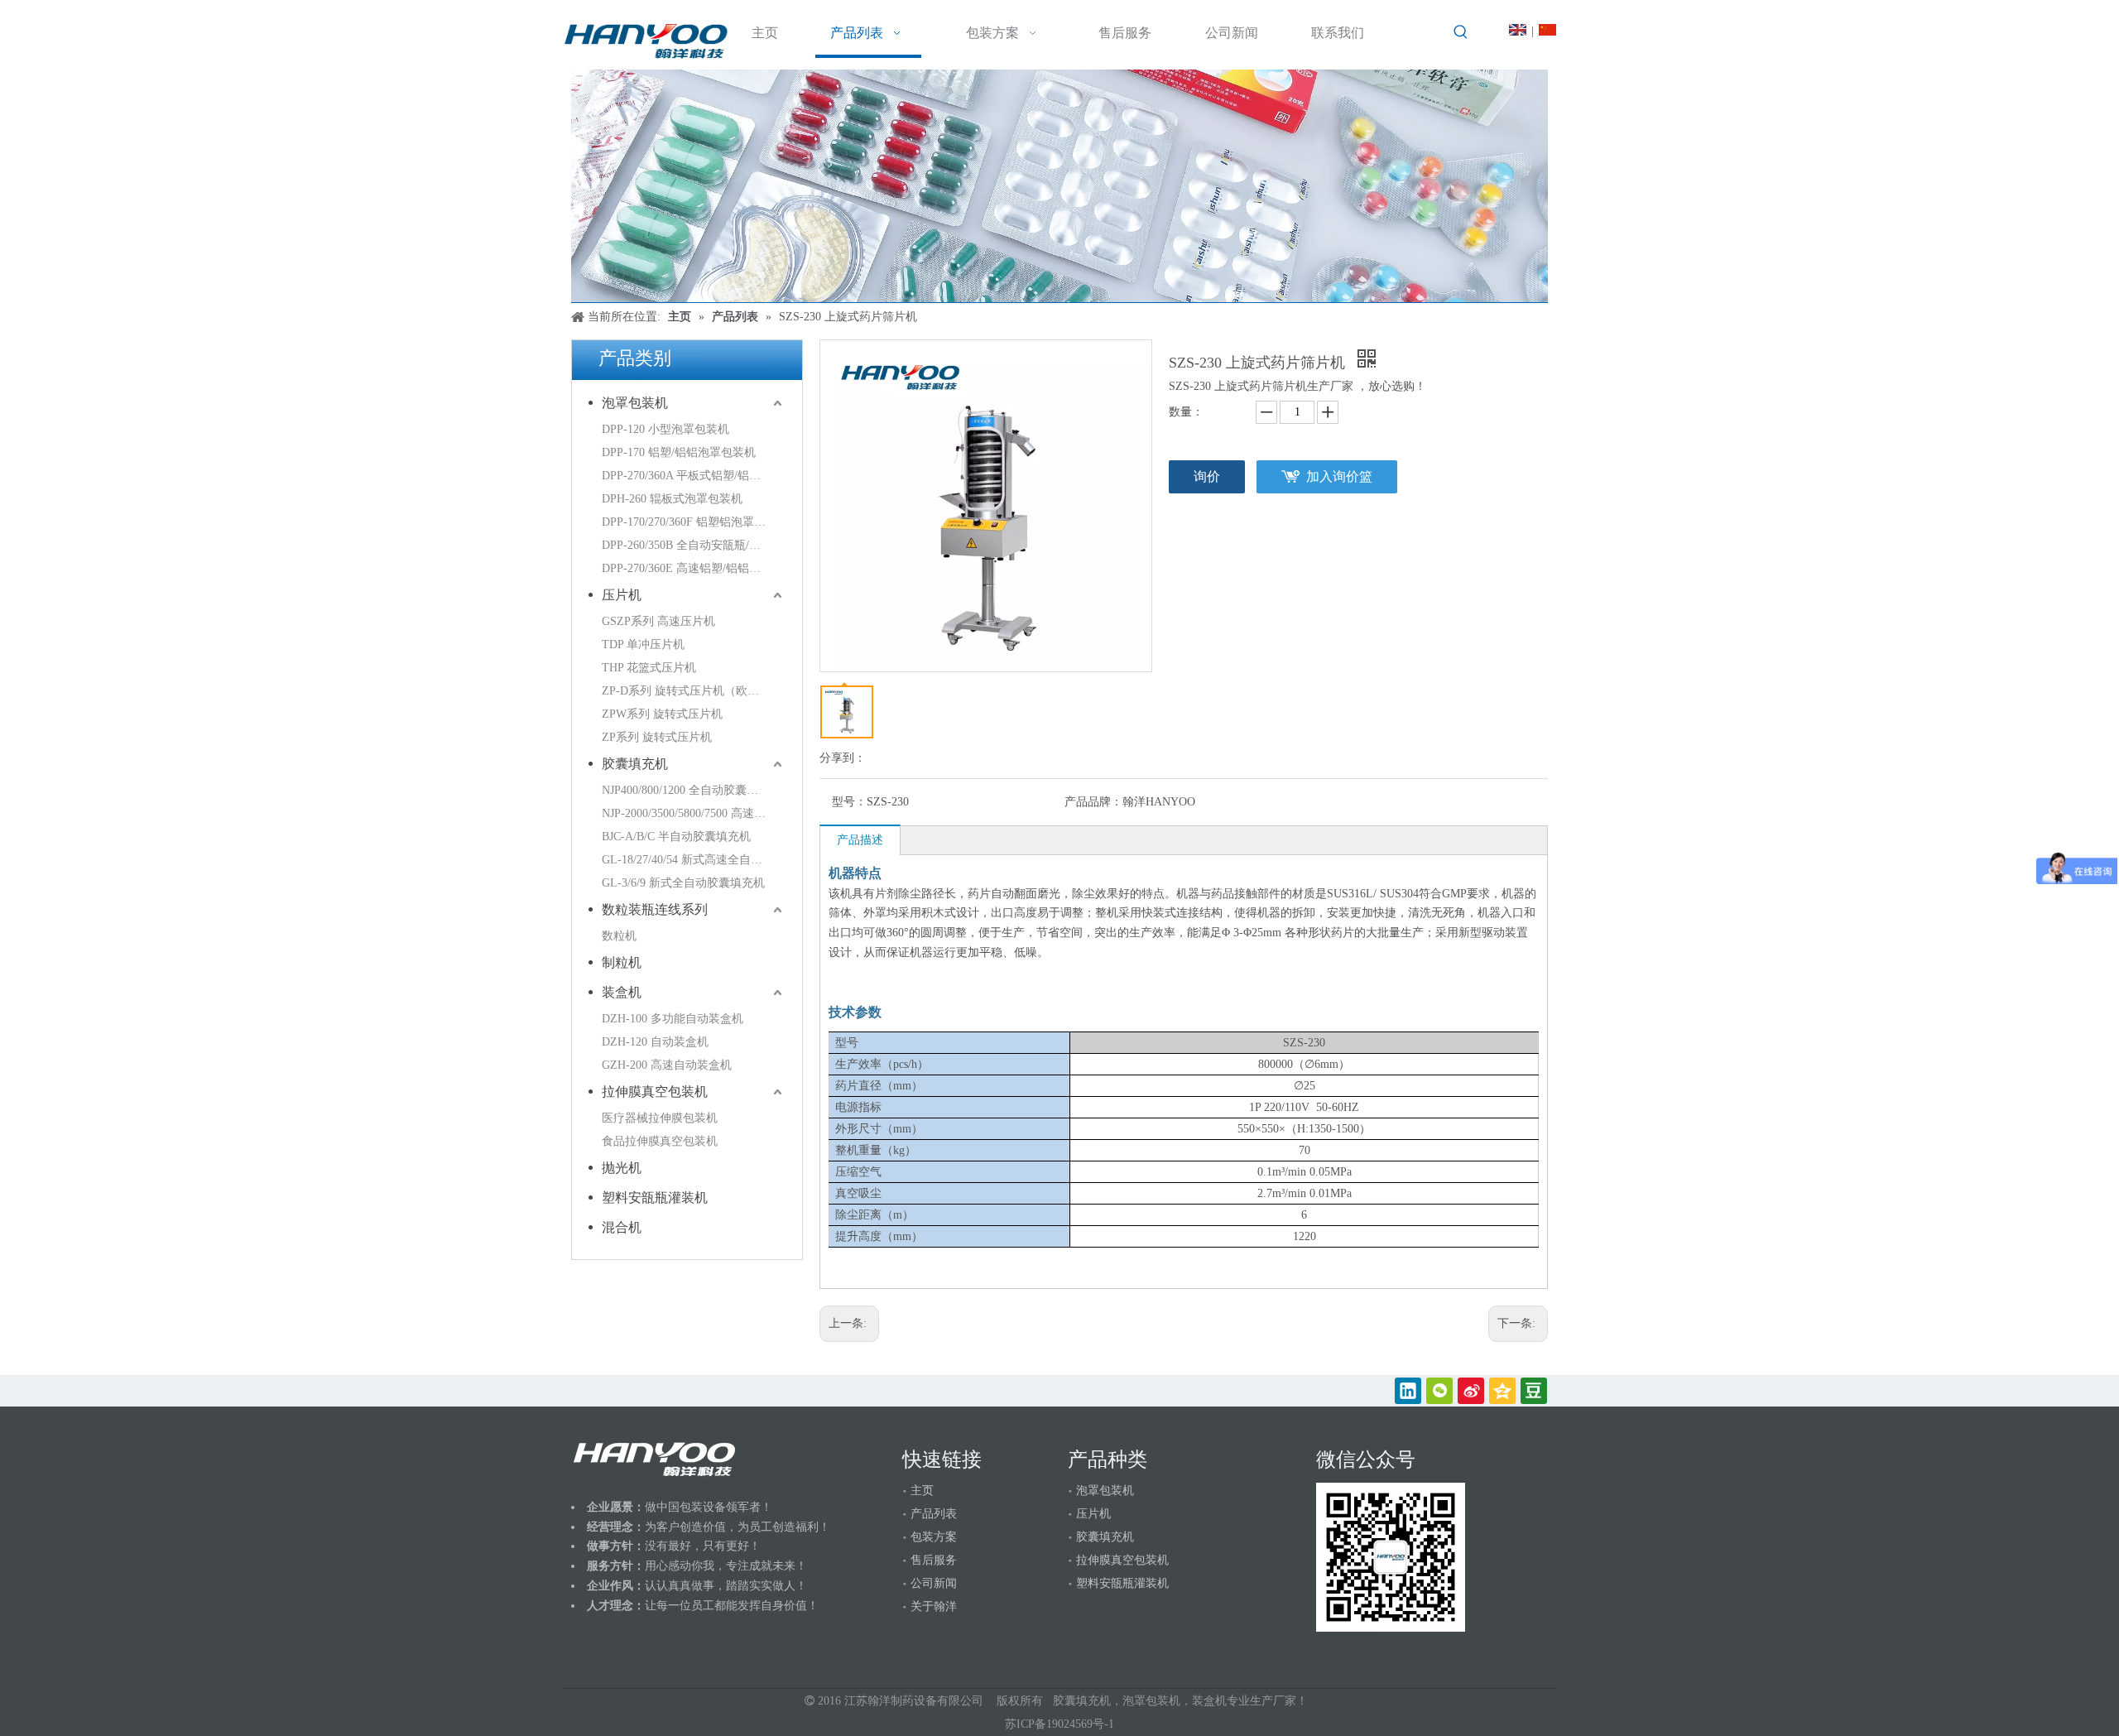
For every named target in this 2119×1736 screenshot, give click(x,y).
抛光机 (622, 1168)
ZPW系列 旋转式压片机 (662, 714)
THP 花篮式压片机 (649, 668)
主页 (922, 1491)
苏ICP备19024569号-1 (1059, 1724)
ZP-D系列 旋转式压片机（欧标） (686, 691)
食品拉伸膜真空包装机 (660, 1141)
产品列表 (934, 1514)
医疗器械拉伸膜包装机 (660, 1118)
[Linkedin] (1408, 1391)
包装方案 (934, 1537)
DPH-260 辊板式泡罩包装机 (672, 499)
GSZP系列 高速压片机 (658, 621)
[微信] (1439, 1391)
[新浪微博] (1471, 1391)
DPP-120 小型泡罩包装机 (665, 429)
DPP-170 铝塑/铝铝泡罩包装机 (679, 452)
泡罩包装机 (635, 403)
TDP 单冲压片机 (643, 644)
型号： (849, 802)
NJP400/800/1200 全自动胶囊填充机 (692, 790)
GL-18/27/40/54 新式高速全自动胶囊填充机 (694, 860)
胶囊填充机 (635, 764)
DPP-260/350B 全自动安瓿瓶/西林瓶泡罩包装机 (694, 545)
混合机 (622, 1227)
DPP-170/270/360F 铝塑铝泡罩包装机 (694, 522)
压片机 (622, 595)
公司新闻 (934, 1583)
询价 (1207, 476)
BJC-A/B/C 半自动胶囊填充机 (676, 837)
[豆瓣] (1534, 1391)
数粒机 (619, 936)
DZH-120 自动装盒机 (655, 1042)
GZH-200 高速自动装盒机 (667, 1065)
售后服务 (934, 1560)
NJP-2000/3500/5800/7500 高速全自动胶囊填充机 (694, 813)
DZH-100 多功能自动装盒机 (673, 1019)
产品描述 (860, 840)
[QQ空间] (1502, 1391)
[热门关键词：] (1461, 32)
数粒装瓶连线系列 (655, 909)
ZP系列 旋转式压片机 (657, 737)
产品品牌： (1093, 802)
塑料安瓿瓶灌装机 (655, 1197)
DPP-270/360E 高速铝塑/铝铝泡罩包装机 (694, 568)
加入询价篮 (1339, 476)
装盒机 (622, 992)
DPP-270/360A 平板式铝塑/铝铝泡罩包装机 (694, 476)
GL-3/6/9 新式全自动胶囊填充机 (683, 883)
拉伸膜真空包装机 (655, 1092)
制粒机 (622, 962)
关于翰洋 (934, 1606)
